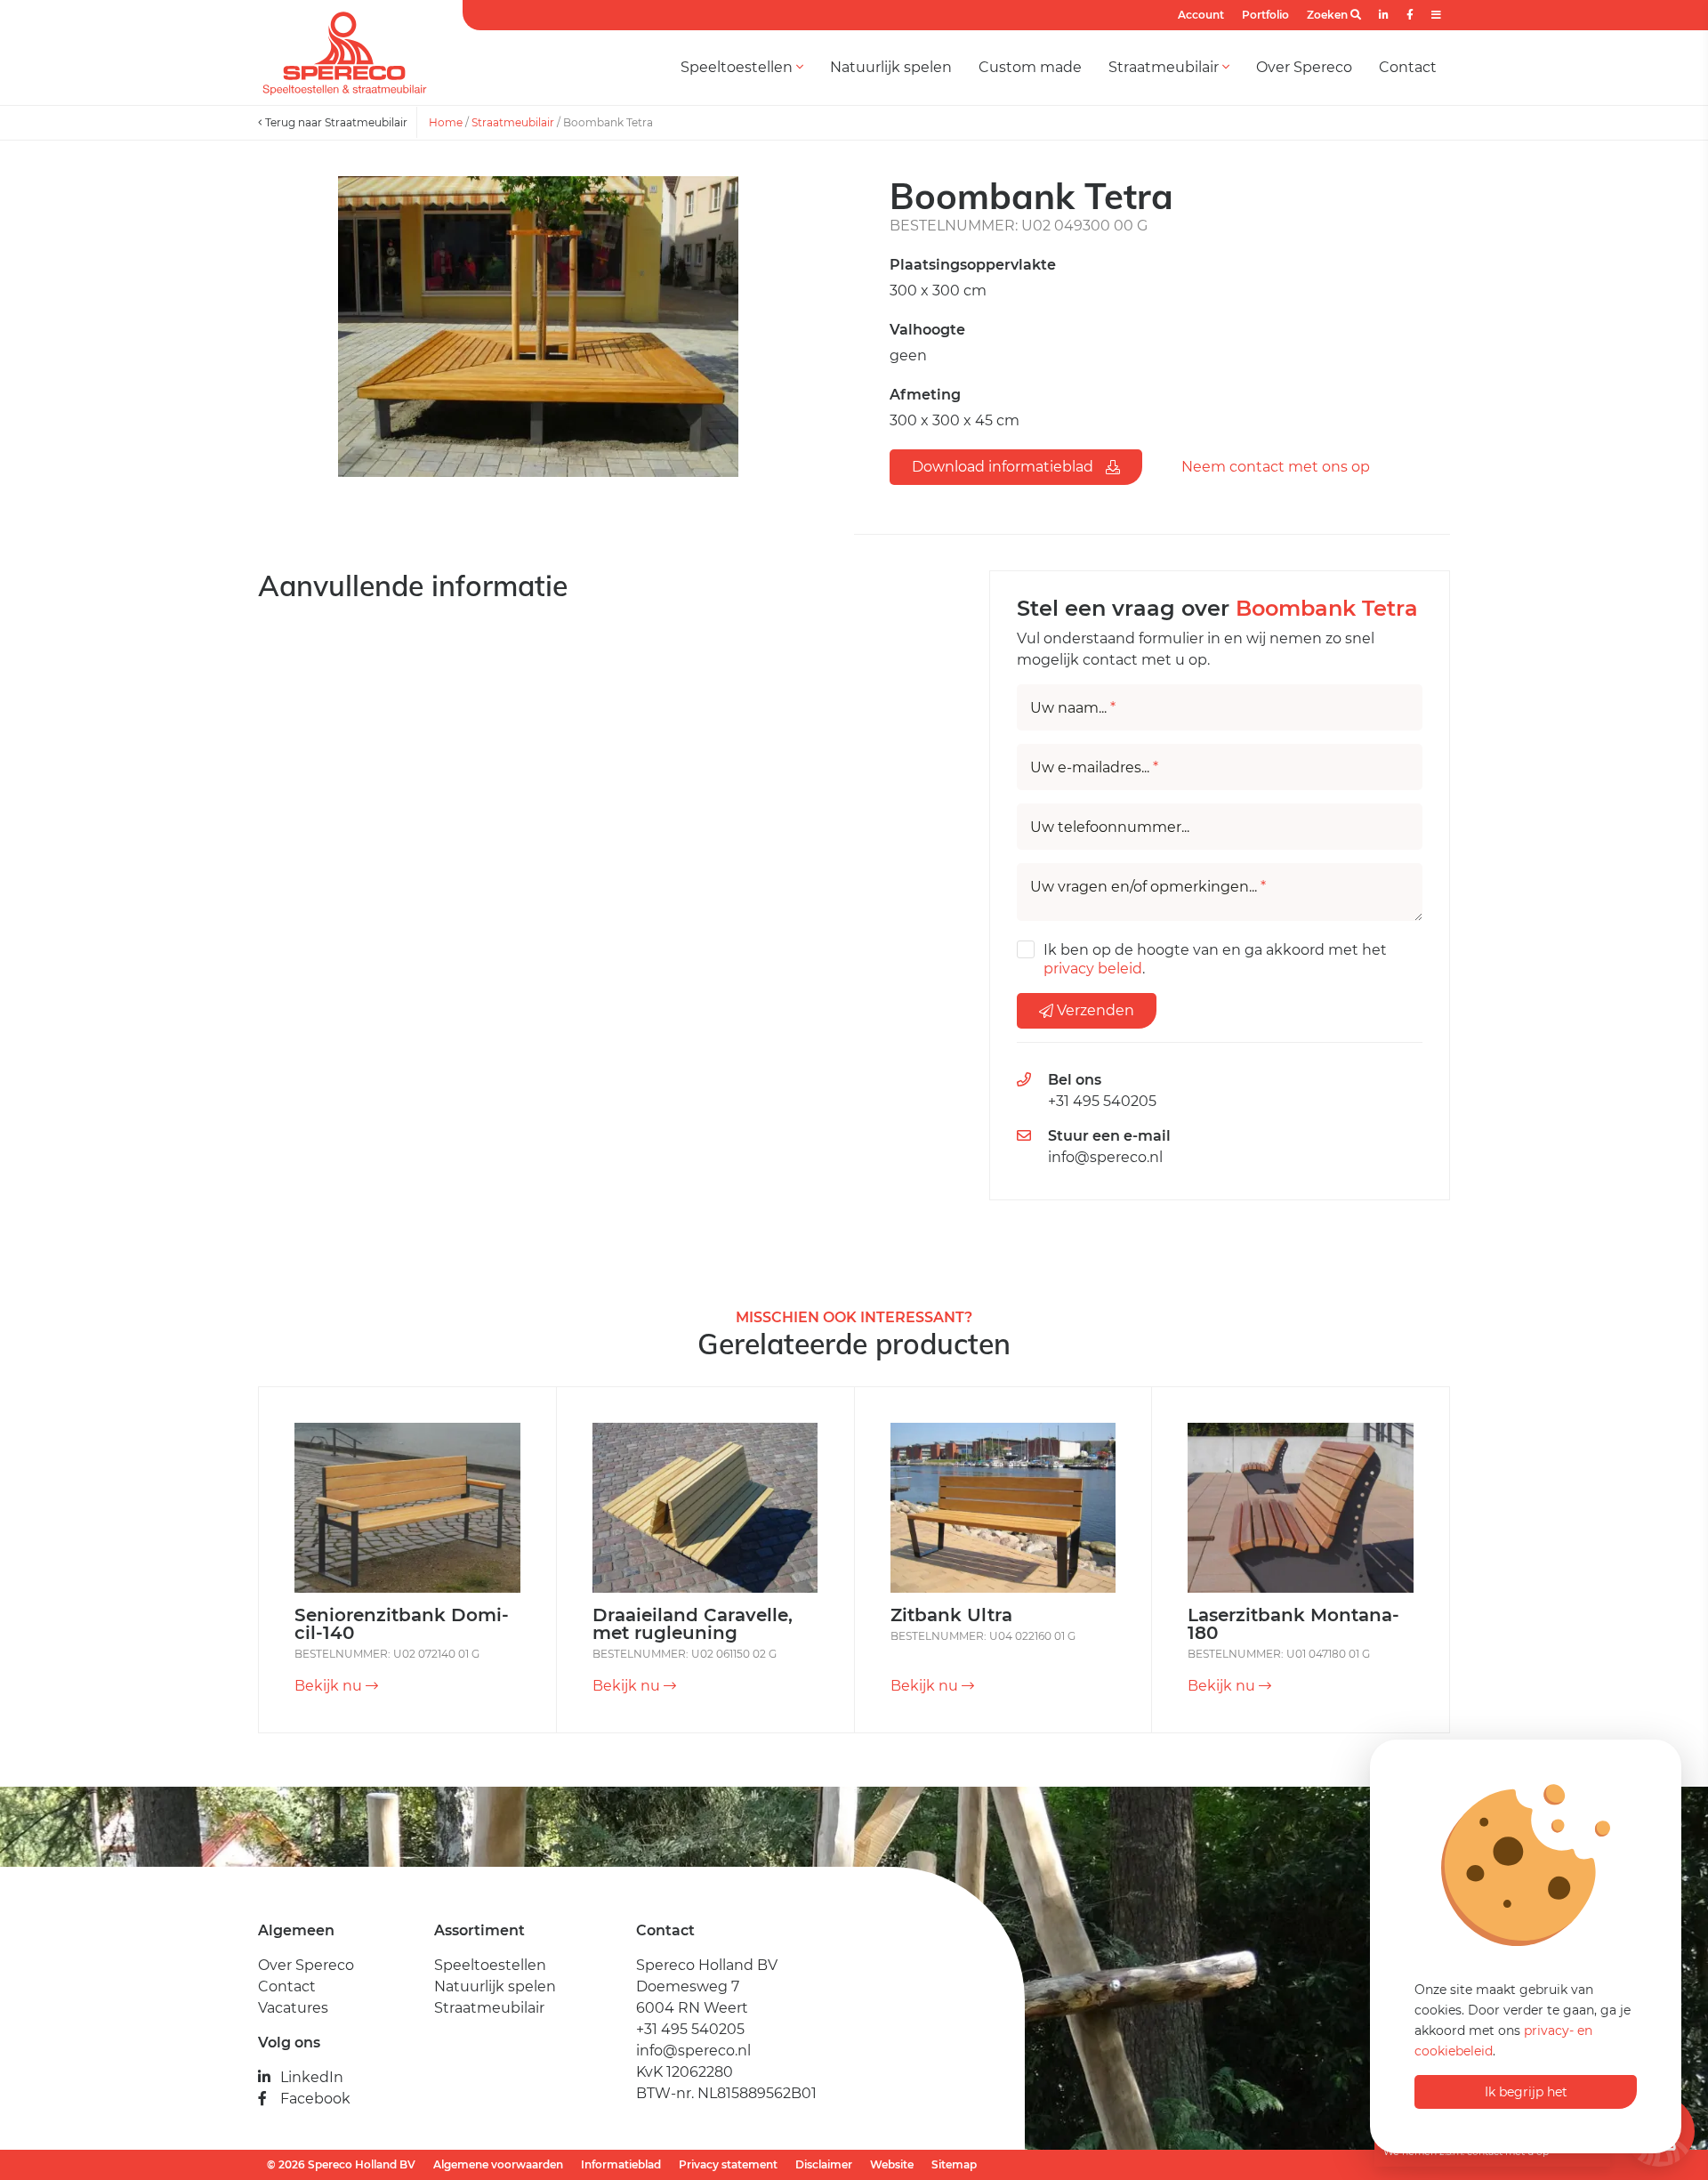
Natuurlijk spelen (891, 67)
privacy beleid (1093, 969)
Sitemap (954, 2164)
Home (446, 122)
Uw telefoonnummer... (1110, 828)
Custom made (1030, 67)
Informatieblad (621, 2164)
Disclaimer (824, 2164)
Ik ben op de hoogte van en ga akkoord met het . (1215, 959)
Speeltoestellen (738, 67)
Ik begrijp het (1526, 2092)
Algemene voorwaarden (498, 2164)
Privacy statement (728, 2164)
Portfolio (1265, 15)
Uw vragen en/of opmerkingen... (1148, 887)
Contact (1408, 67)
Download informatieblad (1004, 467)
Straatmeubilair (1165, 67)
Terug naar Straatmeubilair (335, 122)
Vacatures (293, 2008)
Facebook (315, 2099)
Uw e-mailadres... (1094, 768)
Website (892, 2164)
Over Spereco (1304, 67)
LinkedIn (312, 2077)
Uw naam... (1073, 708)
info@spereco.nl (1105, 1157)
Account (1201, 15)
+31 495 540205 (1102, 1101)
